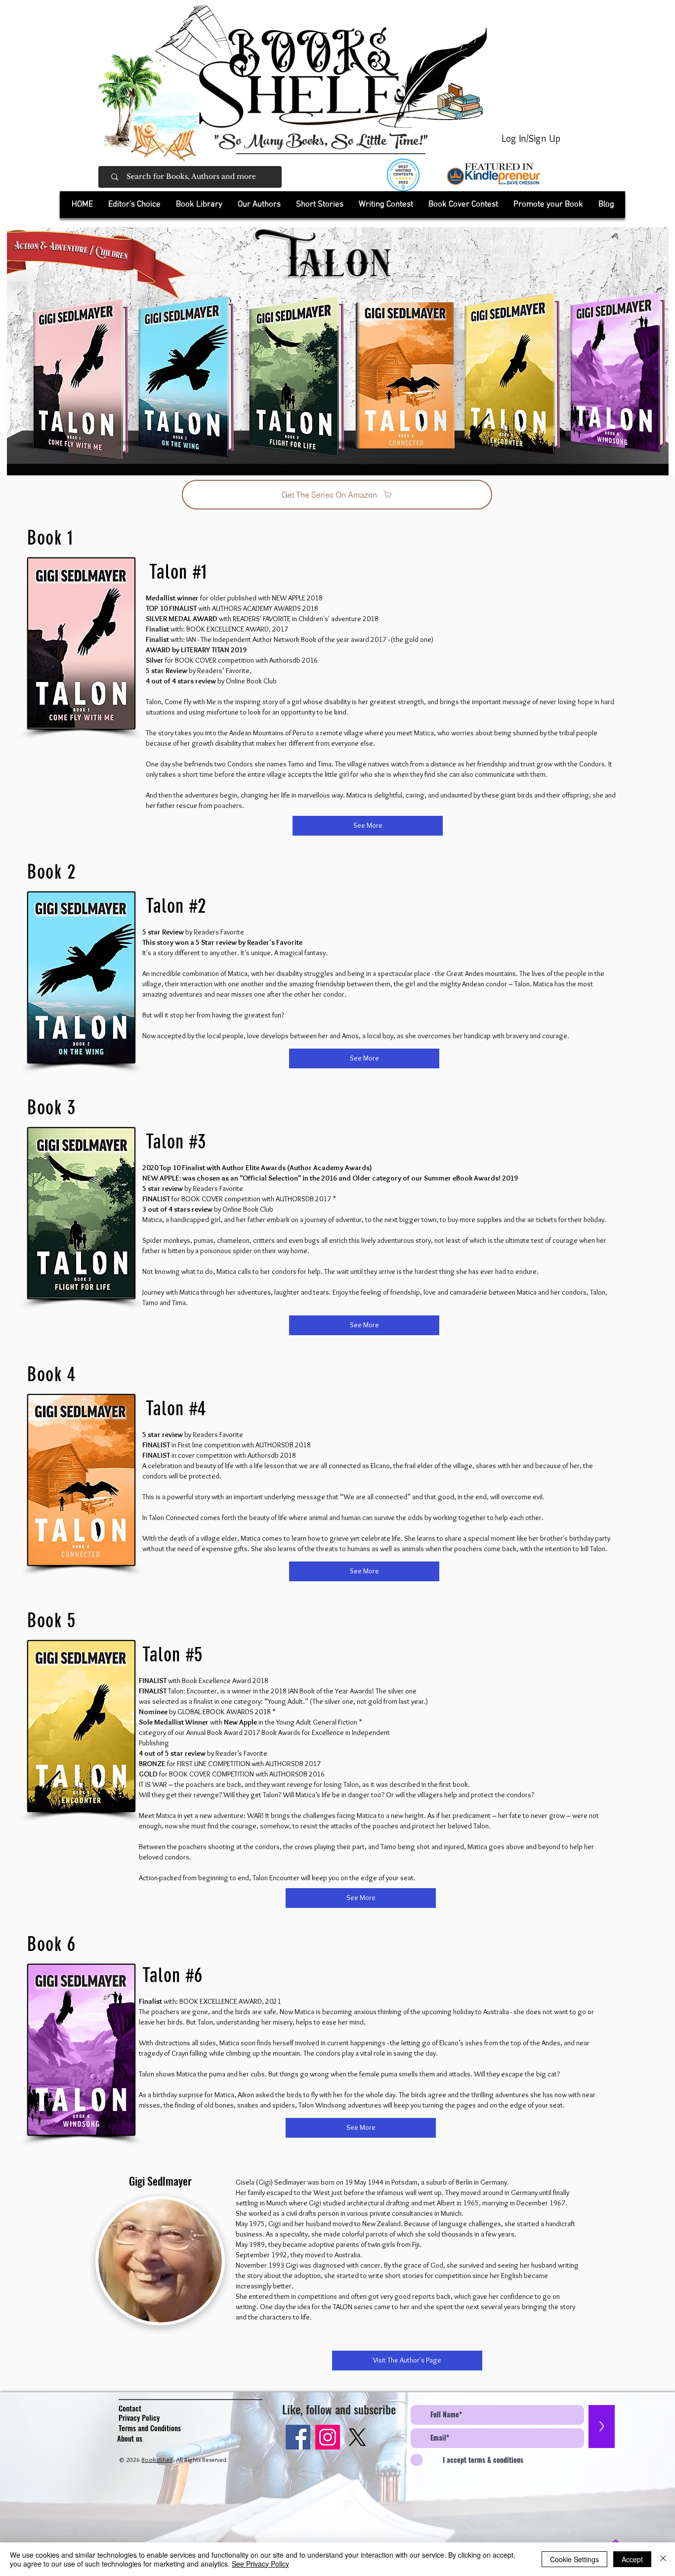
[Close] (663, 2559)
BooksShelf (157, 2459)
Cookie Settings (574, 2559)
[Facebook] (298, 2437)
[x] (357, 2437)
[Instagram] (328, 2437)
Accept (632, 2559)
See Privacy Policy (260, 2564)
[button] (199, 205)
